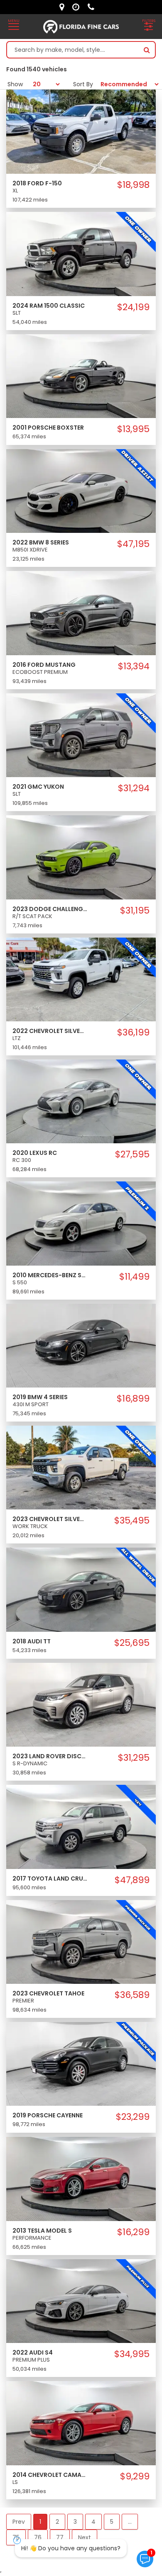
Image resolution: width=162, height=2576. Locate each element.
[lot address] (64, 7)
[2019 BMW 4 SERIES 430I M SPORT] (81, 1345)
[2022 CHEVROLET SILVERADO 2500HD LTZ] (81, 979)
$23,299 (133, 2117)
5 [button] (112, 2522)
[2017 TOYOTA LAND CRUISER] (81, 1826)
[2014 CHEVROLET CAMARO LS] (81, 2423)
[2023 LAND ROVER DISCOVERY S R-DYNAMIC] (81, 1704)
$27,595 (132, 1154)
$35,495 (132, 1521)
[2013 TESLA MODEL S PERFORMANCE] (81, 2178)
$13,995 (133, 429)
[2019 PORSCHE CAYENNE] (81, 2063)
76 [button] (38, 2537)
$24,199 (133, 307)
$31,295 (134, 1758)
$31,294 (134, 788)
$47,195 (133, 544)
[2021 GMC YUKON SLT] (81, 735)
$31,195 (135, 911)
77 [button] (60, 2537)
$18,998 (133, 185)
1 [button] (40, 2522)
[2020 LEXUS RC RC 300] (81, 1101)
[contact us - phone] (93, 7)
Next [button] (85, 2537)
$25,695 (132, 1643)
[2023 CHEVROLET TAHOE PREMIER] (81, 1942)
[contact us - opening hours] (78, 7)
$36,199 (133, 1033)
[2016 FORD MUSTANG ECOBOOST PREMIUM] (81, 612)
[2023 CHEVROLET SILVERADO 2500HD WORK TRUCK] (81, 1467)
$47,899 (132, 1880)
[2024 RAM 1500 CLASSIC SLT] (81, 253)
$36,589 (132, 1995)
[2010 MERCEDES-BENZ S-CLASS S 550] (81, 1223)
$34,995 (132, 2354)
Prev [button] (19, 2522)
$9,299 (135, 2476)
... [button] (130, 2522)
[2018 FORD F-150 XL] (81, 131)
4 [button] (93, 2522)
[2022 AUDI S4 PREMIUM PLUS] (81, 2301)
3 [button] (75, 2522)
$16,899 (133, 1399)
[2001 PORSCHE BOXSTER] (81, 376)
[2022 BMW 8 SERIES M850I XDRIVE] (81, 491)
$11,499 (134, 1277)
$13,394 (134, 666)
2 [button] (57, 2522)
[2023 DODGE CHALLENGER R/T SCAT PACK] (81, 857)
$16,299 (133, 2232)
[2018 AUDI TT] (81, 1589)
